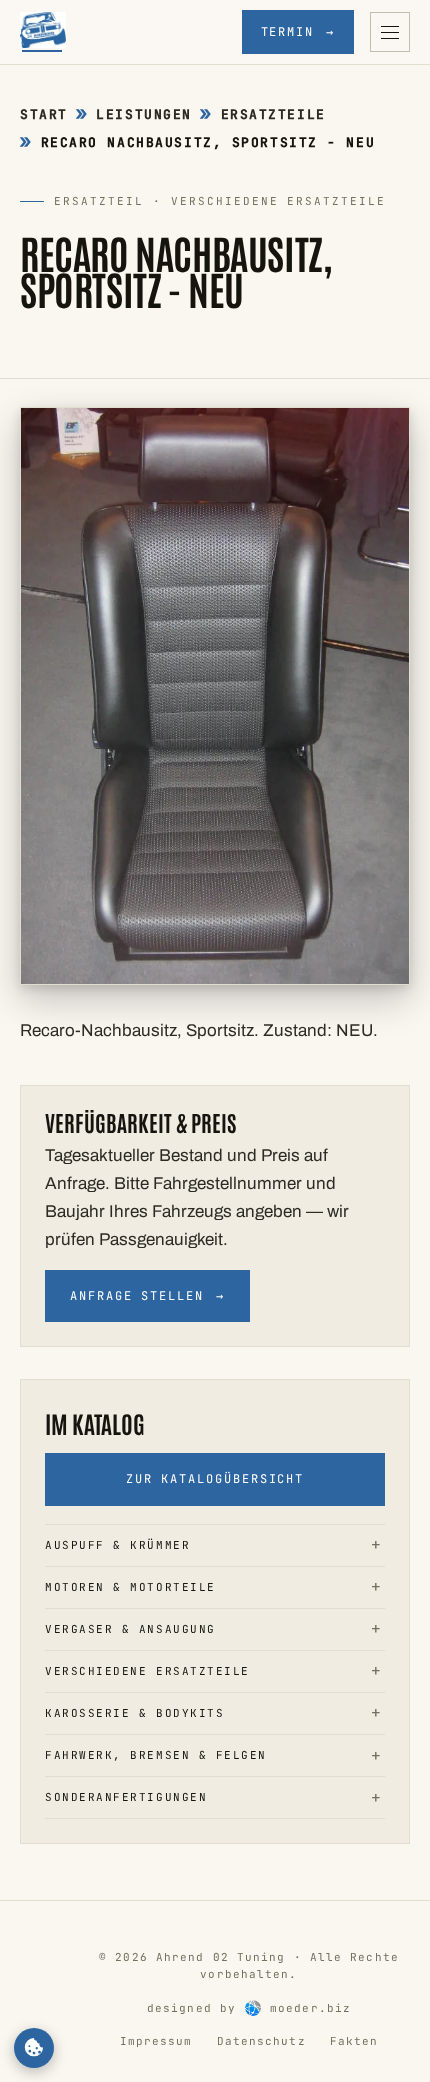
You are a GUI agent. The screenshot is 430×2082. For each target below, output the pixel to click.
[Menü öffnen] (390, 32)
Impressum (156, 2041)
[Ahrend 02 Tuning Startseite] (43, 32)
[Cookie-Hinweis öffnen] (34, 2048)
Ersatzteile (273, 114)
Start (44, 114)
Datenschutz (261, 2041)
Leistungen (144, 114)
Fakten (354, 2041)
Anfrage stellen (147, 1296)
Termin (298, 32)
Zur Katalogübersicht (215, 1479)
